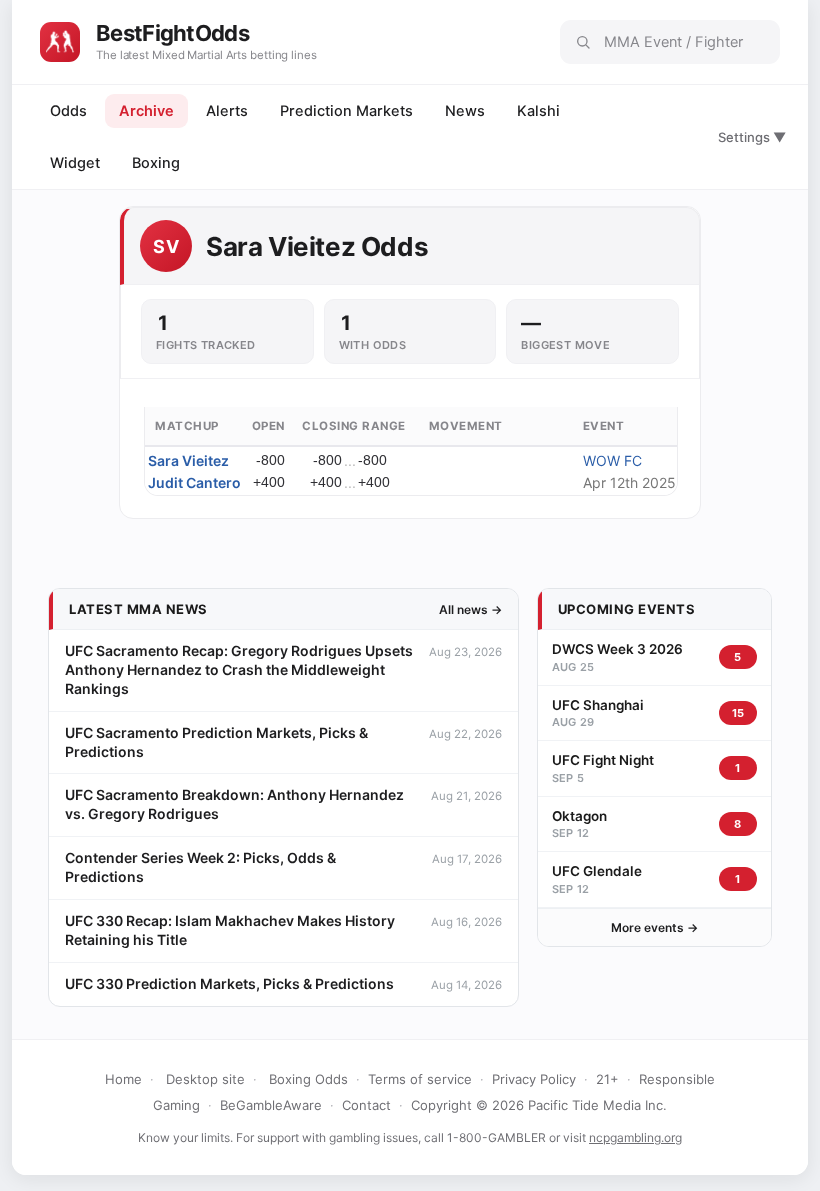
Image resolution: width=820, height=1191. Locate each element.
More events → (654, 927)
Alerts (227, 111)
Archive (146, 111)
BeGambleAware (271, 1105)
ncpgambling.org (635, 1137)
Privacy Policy (534, 1079)
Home (123, 1079)
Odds (68, 111)
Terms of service (420, 1079)
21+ (607, 1079)
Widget (75, 163)
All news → (470, 609)
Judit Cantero (194, 482)
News (465, 111)
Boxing (156, 163)
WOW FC (612, 460)
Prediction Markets (346, 111)
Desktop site (205, 1079)
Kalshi (538, 111)
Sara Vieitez (188, 460)
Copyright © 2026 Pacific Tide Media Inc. (539, 1105)
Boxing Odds (308, 1079)
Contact (366, 1105)
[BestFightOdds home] (60, 42)
